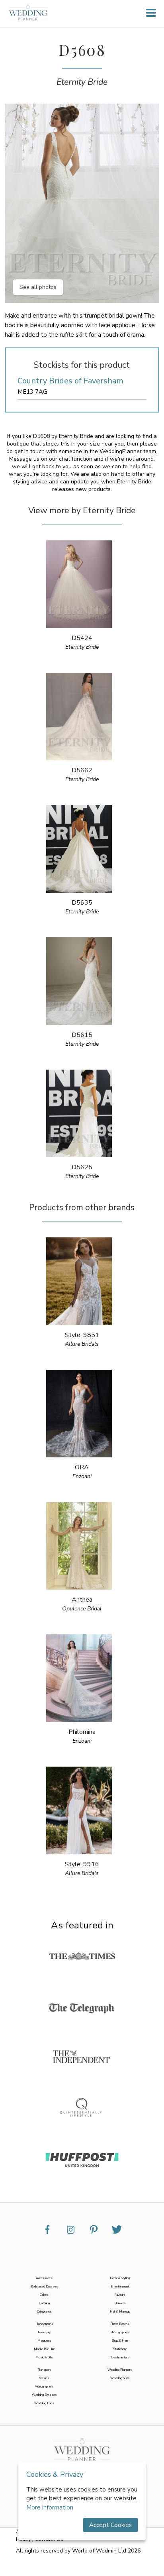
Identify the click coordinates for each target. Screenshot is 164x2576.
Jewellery (44, 2332)
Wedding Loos (44, 2403)
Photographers (120, 2332)
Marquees (44, 2341)
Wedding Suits (120, 2378)
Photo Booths (120, 2324)
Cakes (44, 2295)
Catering (44, 2303)
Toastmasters (120, 2357)
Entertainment (120, 2286)
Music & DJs (44, 2357)
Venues (44, 2378)
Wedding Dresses (44, 2395)
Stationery (120, 2349)
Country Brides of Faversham (70, 381)
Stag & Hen (120, 2341)
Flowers (120, 2303)
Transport (44, 2370)
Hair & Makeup (120, 2312)
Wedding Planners (120, 2370)
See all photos (38, 287)
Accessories (44, 2278)
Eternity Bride (82, 82)
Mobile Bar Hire (44, 2349)
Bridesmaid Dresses (44, 2286)
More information (50, 2507)
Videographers (44, 2387)
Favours (120, 2295)
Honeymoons (44, 2324)
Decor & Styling (120, 2278)
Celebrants (44, 2312)
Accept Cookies (110, 2525)
